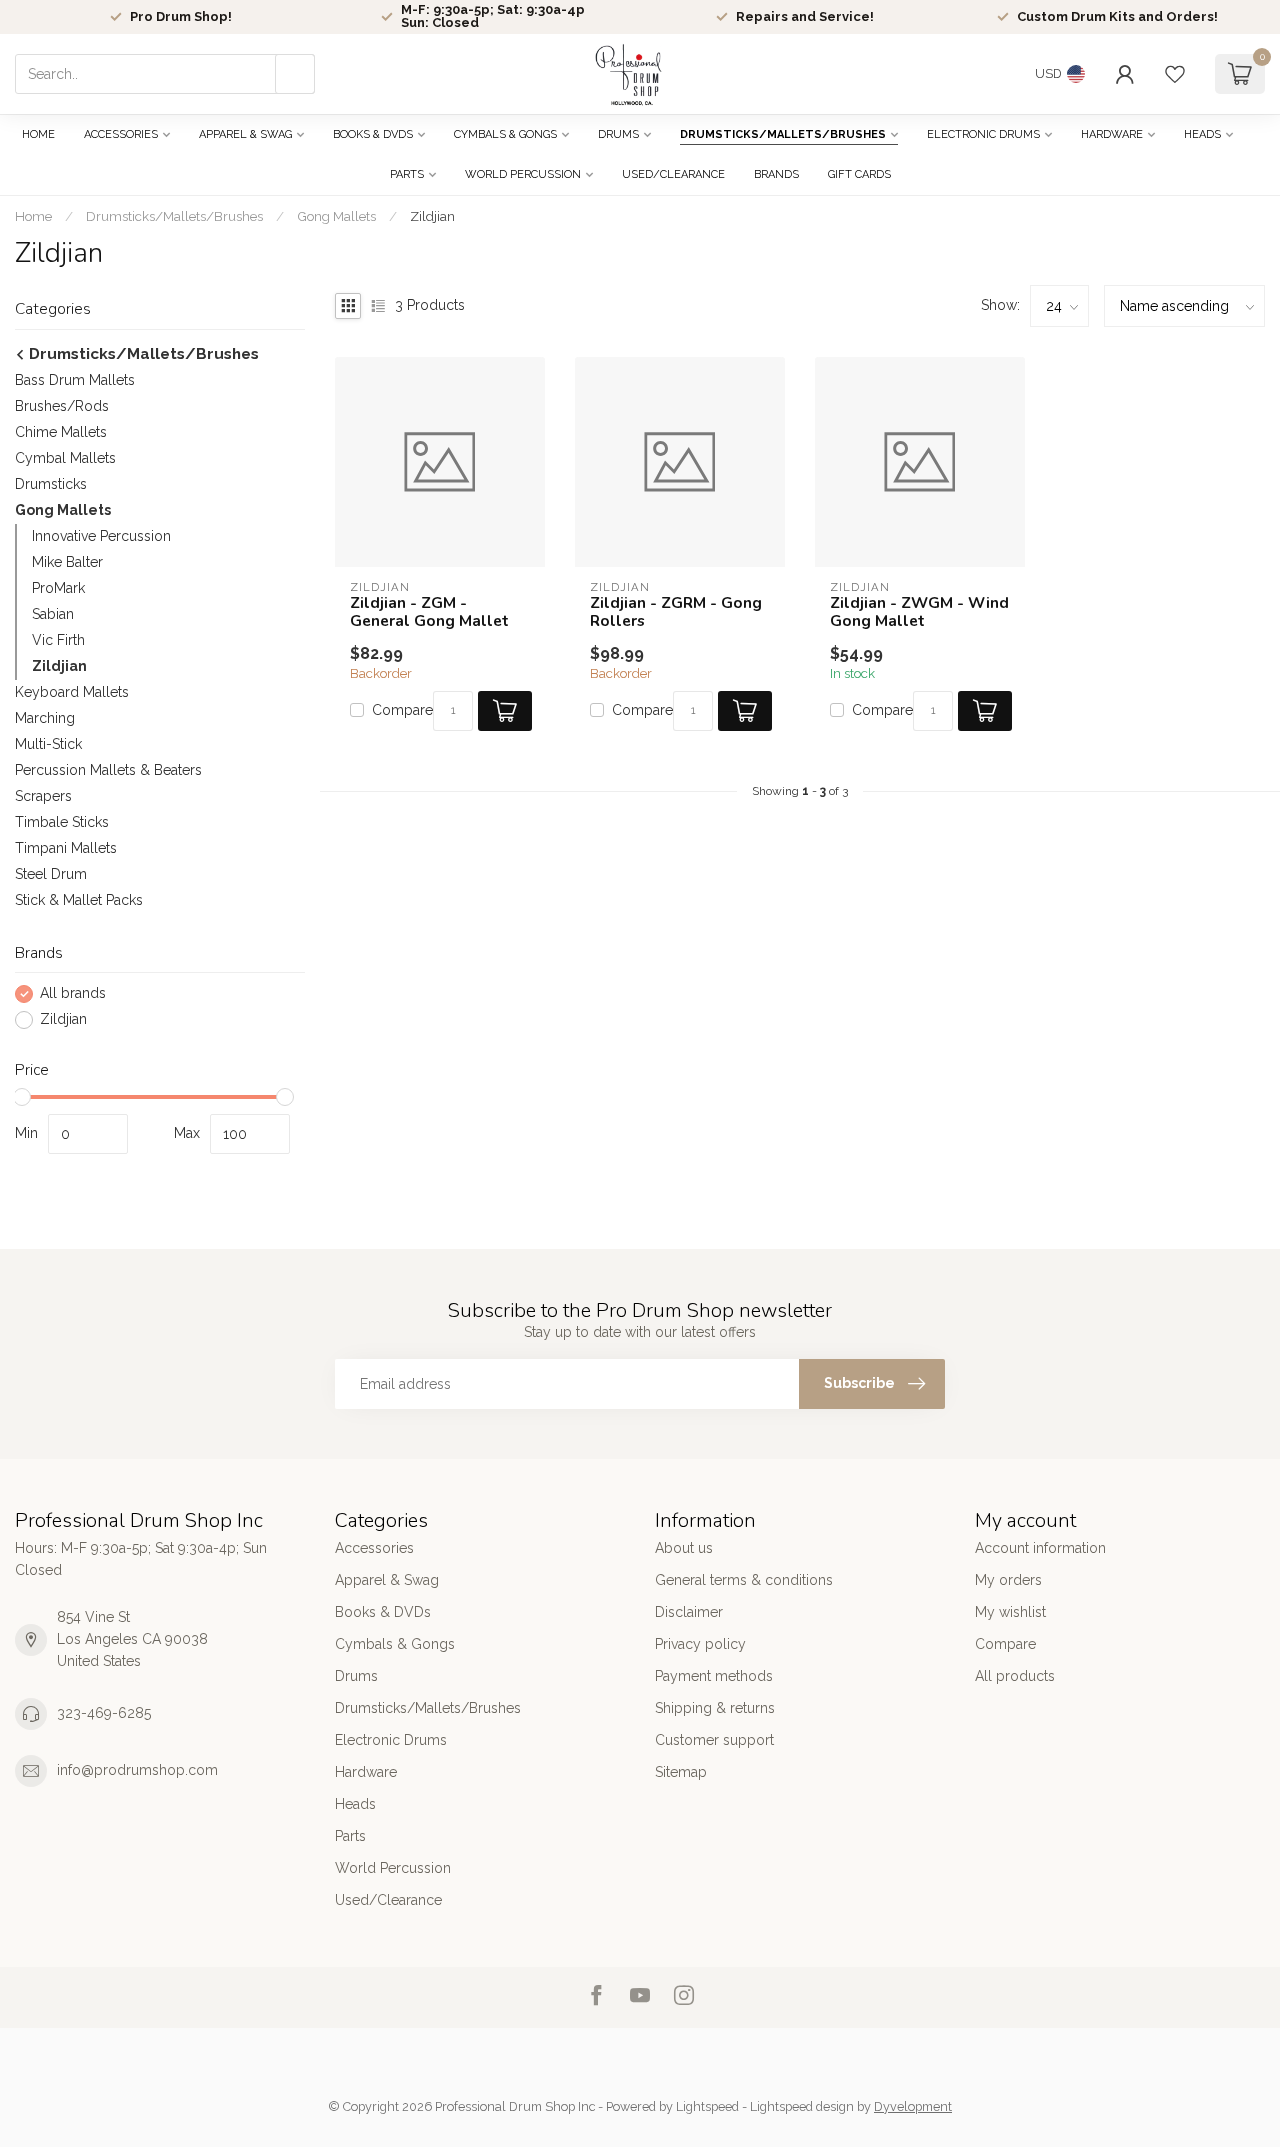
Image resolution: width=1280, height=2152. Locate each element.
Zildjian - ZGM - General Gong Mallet (429, 612)
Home (38, 134)
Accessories (121, 134)
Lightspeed (707, 2106)
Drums (618, 134)
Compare (402, 710)
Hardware (1112, 134)
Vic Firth (58, 640)
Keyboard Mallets (72, 692)
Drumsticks (51, 484)
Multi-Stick (48, 744)
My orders (1008, 1580)
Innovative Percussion (101, 536)
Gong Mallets (336, 216)
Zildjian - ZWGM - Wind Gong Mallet (919, 612)
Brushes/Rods (62, 406)
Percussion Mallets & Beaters (108, 770)
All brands (73, 993)
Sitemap (681, 1772)
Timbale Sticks (62, 822)
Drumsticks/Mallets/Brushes (783, 134)
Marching (45, 718)
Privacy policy (700, 1644)
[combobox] (165, 74)
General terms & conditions (744, 1580)
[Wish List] (1175, 74)
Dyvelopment (913, 2106)
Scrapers (43, 796)
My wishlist (1010, 1612)
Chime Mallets (61, 432)
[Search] (295, 74)
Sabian (53, 614)
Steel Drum (51, 874)
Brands (776, 174)
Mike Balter (67, 562)
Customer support (714, 1740)
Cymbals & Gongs (505, 134)
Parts (407, 174)
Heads (1202, 134)
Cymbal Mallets (65, 458)
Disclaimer (689, 1612)
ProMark (58, 588)
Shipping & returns (715, 1708)
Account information (1040, 1548)
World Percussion (523, 174)
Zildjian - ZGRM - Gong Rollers (676, 612)
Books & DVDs (373, 134)
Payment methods (714, 1676)
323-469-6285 (104, 1713)
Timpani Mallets (66, 848)
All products (1015, 1676)
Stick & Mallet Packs (79, 900)
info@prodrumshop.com (137, 1770)
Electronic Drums (983, 134)
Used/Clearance (673, 174)
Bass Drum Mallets (75, 380)
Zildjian (432, 216)
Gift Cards (859, 174)
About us (684, 1548)
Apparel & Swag (245, 134)
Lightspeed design (802, 2106)
